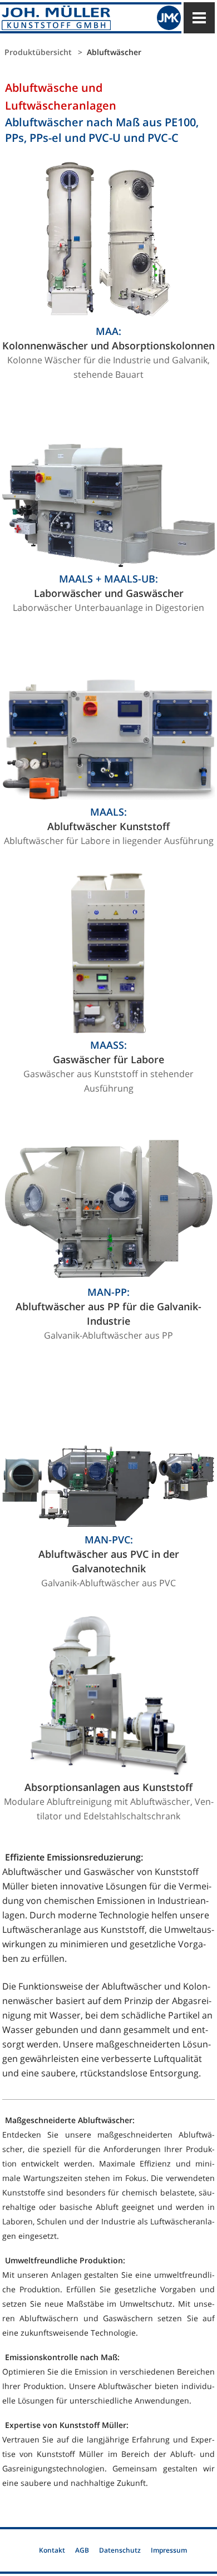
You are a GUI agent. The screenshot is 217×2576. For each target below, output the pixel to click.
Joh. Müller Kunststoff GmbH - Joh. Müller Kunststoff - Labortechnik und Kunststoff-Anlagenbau (70, 18)
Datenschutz (120, 2550)
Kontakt (52, 2550)
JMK (169, 18)
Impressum (169, 2550)
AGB (82, 2550)
